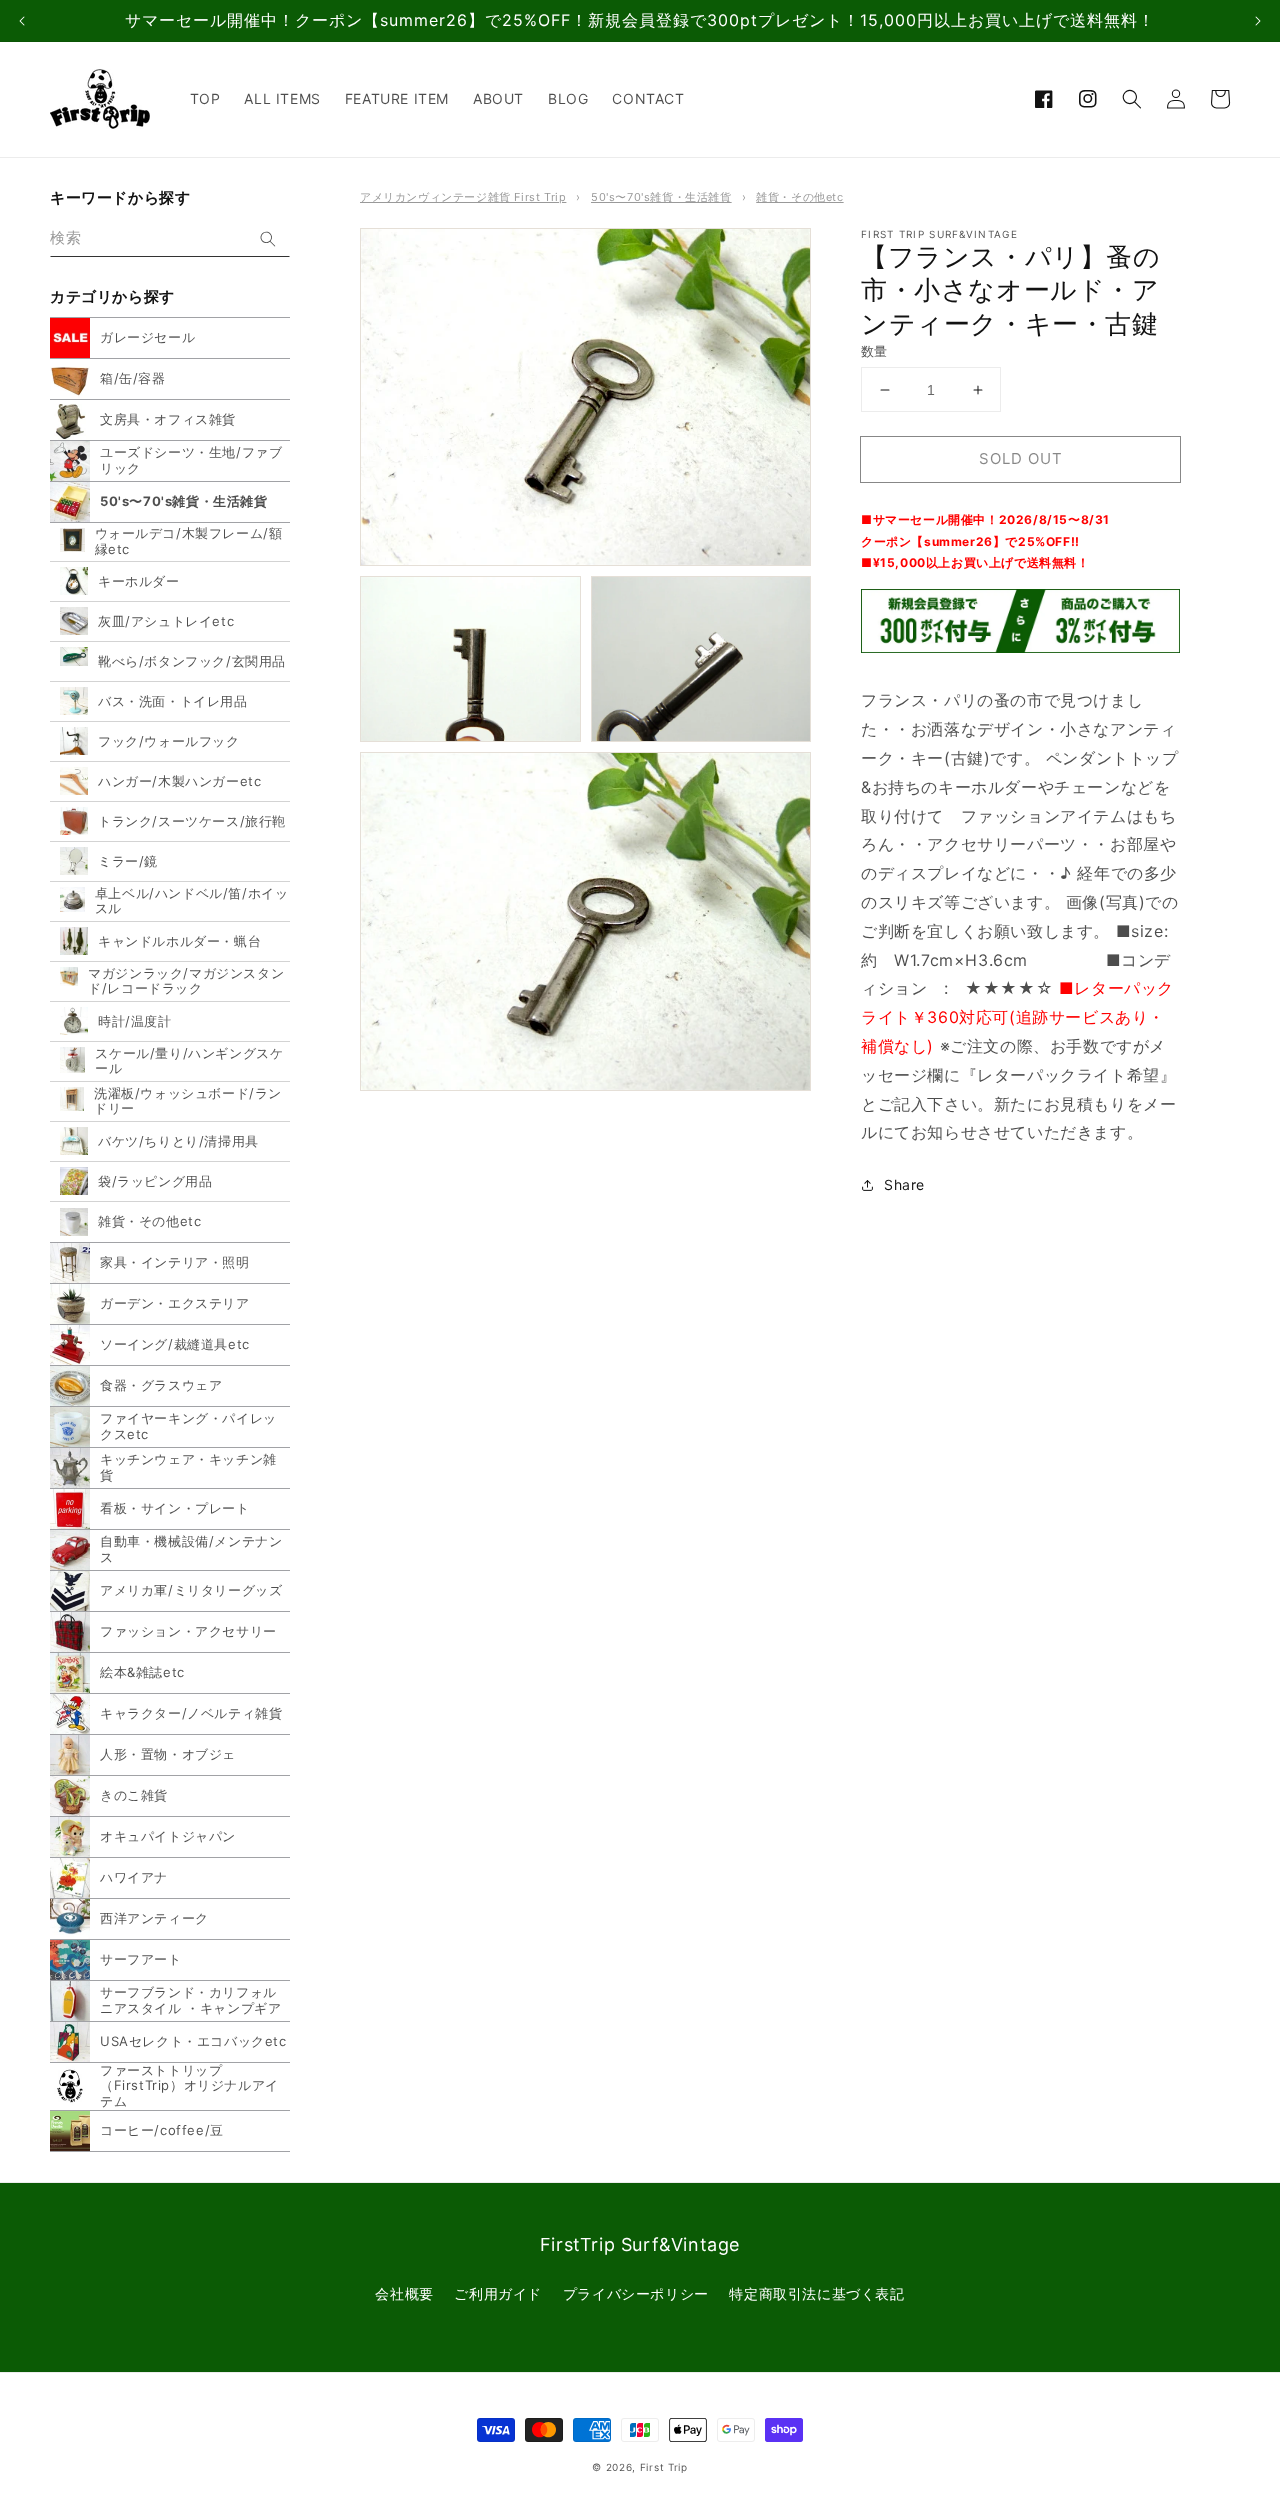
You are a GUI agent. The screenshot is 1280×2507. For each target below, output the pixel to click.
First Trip (664, 2467)
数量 (874, 351)
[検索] (268, 239)
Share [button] (904, 1184)
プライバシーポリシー (636, 2293)
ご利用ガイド (498, 2293)
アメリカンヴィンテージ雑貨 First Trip (463, 197)
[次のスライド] (1258, 21)
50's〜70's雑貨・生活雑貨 (661, 197)
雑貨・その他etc (799, 197)
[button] (1132, 99)
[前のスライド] (22, 21)
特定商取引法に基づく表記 (816, 2293)
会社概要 (404, 2293)
